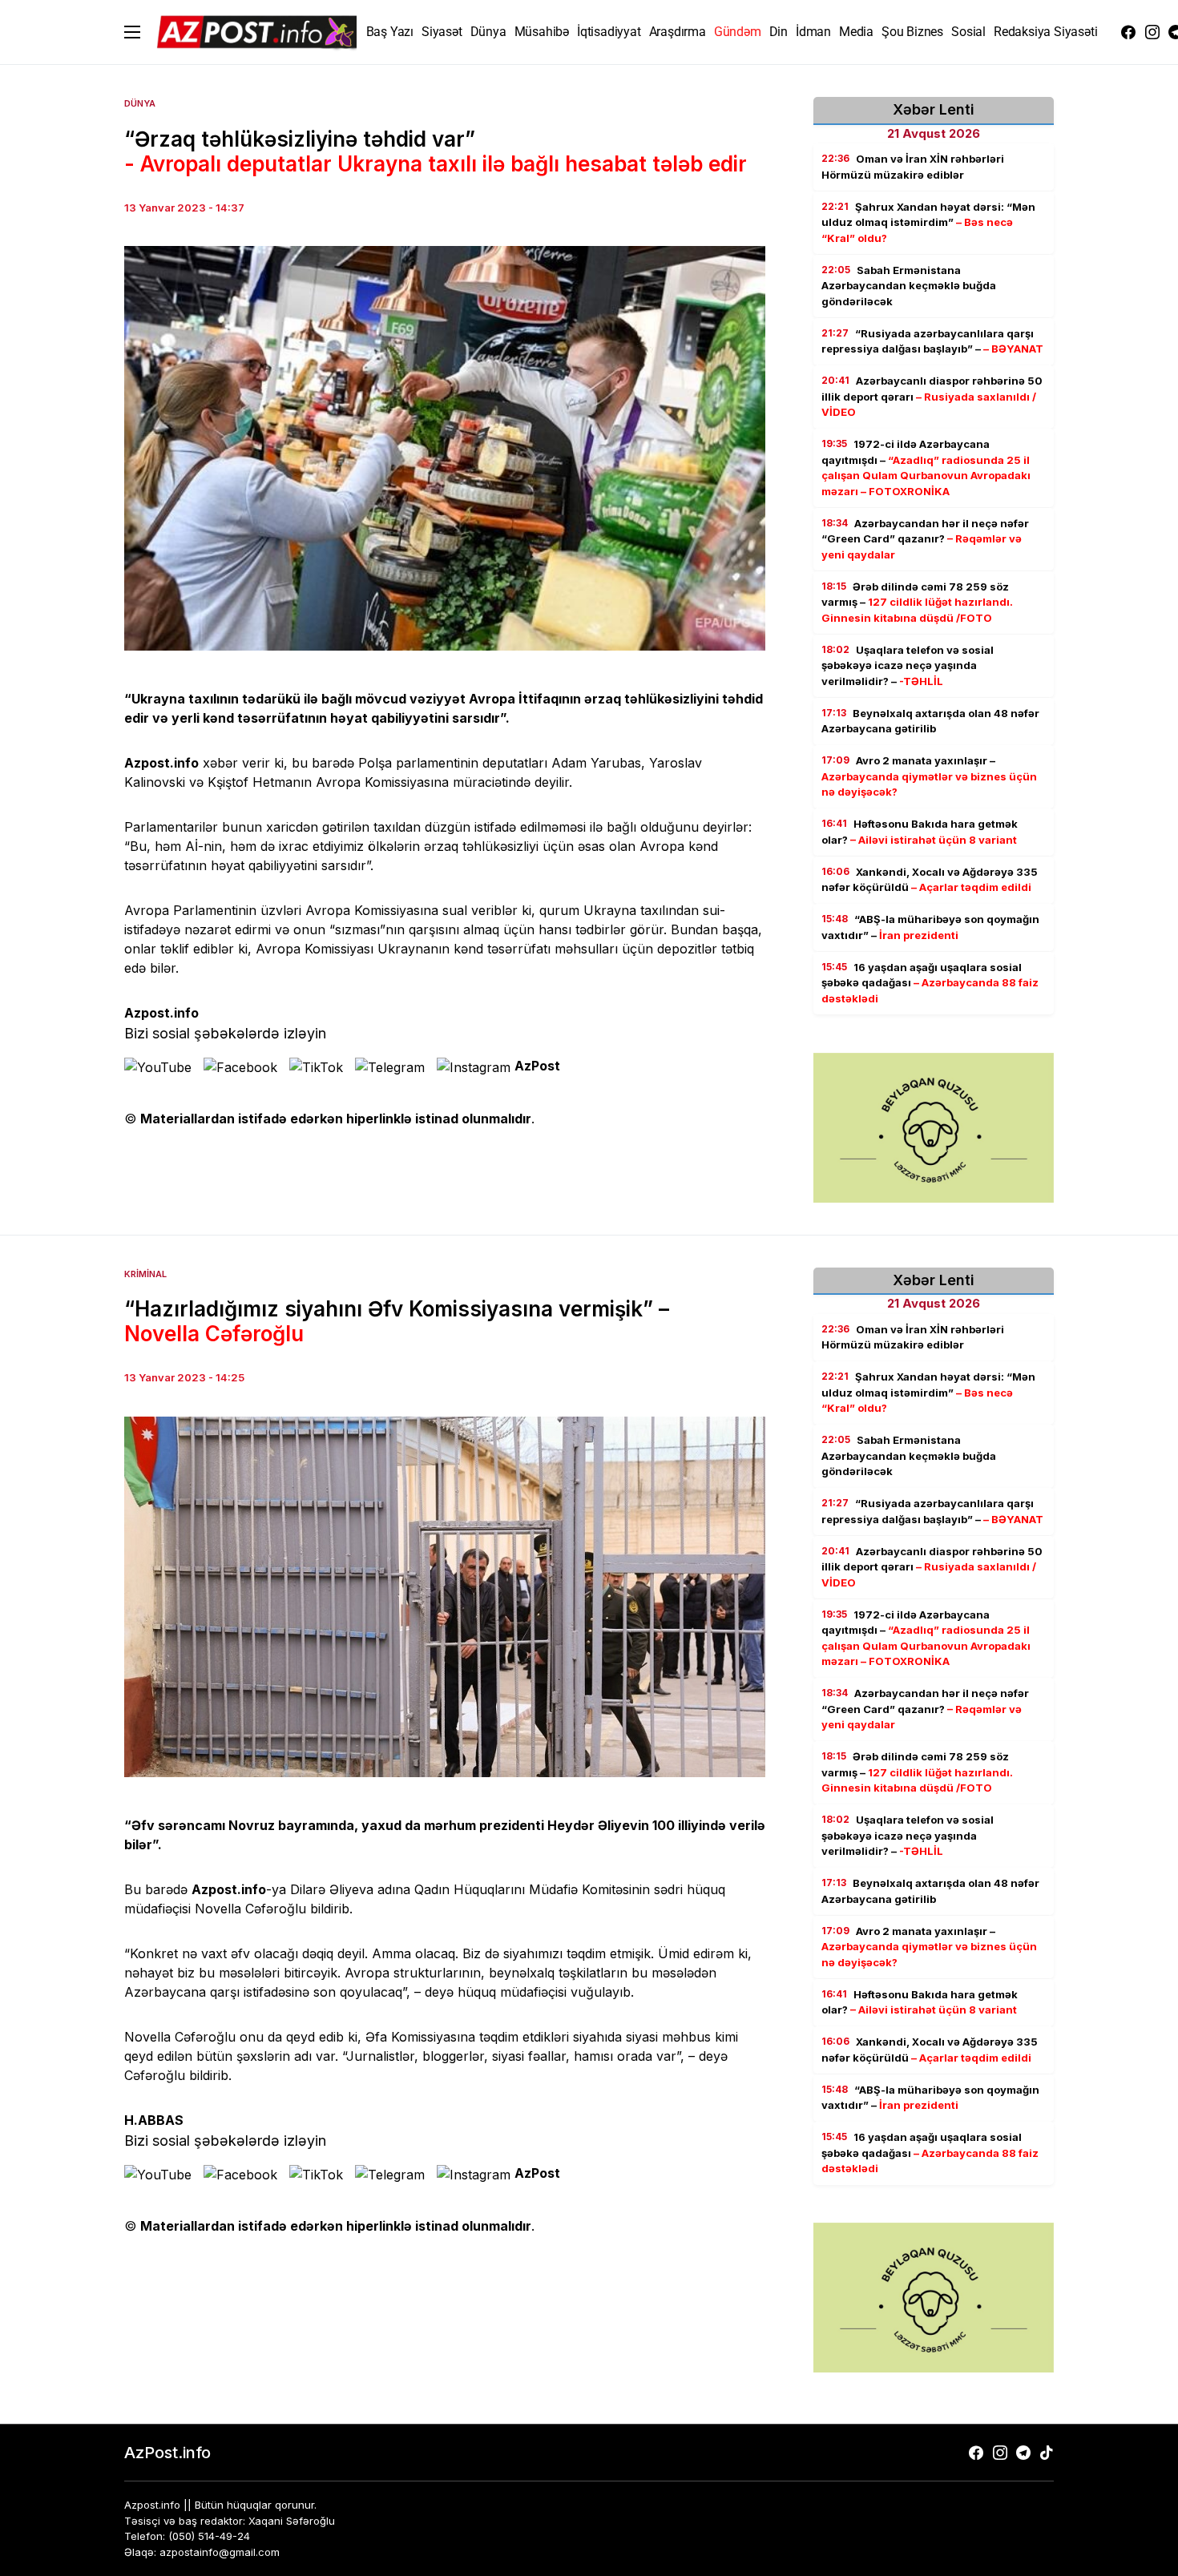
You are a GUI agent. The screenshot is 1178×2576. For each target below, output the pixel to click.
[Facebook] (1128, 32)
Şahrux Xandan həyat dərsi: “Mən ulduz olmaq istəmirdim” (928, 222)
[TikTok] (1047, 2453)
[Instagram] (1152, 32)
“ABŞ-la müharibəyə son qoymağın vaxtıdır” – (930, 927)
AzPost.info (167, 2453)
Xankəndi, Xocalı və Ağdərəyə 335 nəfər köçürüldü (930, 880)
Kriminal (145, 1274)
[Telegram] (1023, 2453)
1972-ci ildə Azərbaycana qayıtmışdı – (926, 468)
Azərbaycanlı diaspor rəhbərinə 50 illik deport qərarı (932, 396)
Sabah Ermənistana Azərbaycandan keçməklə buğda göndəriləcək (909, 286)
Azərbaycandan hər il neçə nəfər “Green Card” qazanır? (925, 539)
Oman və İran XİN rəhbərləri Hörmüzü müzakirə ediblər (913, 167)
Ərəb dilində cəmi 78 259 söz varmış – (917, 602)
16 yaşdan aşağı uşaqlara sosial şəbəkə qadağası (930, 983)
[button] (132, 32)
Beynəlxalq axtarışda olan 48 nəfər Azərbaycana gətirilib (930, 721)
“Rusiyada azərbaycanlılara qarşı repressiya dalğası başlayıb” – (932, 341)
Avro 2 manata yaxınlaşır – (929, 776)
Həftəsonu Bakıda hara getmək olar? (920, 832)
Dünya (140, 103)
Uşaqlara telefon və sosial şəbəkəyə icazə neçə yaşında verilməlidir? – (908, 665)
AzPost (537, 1066)
